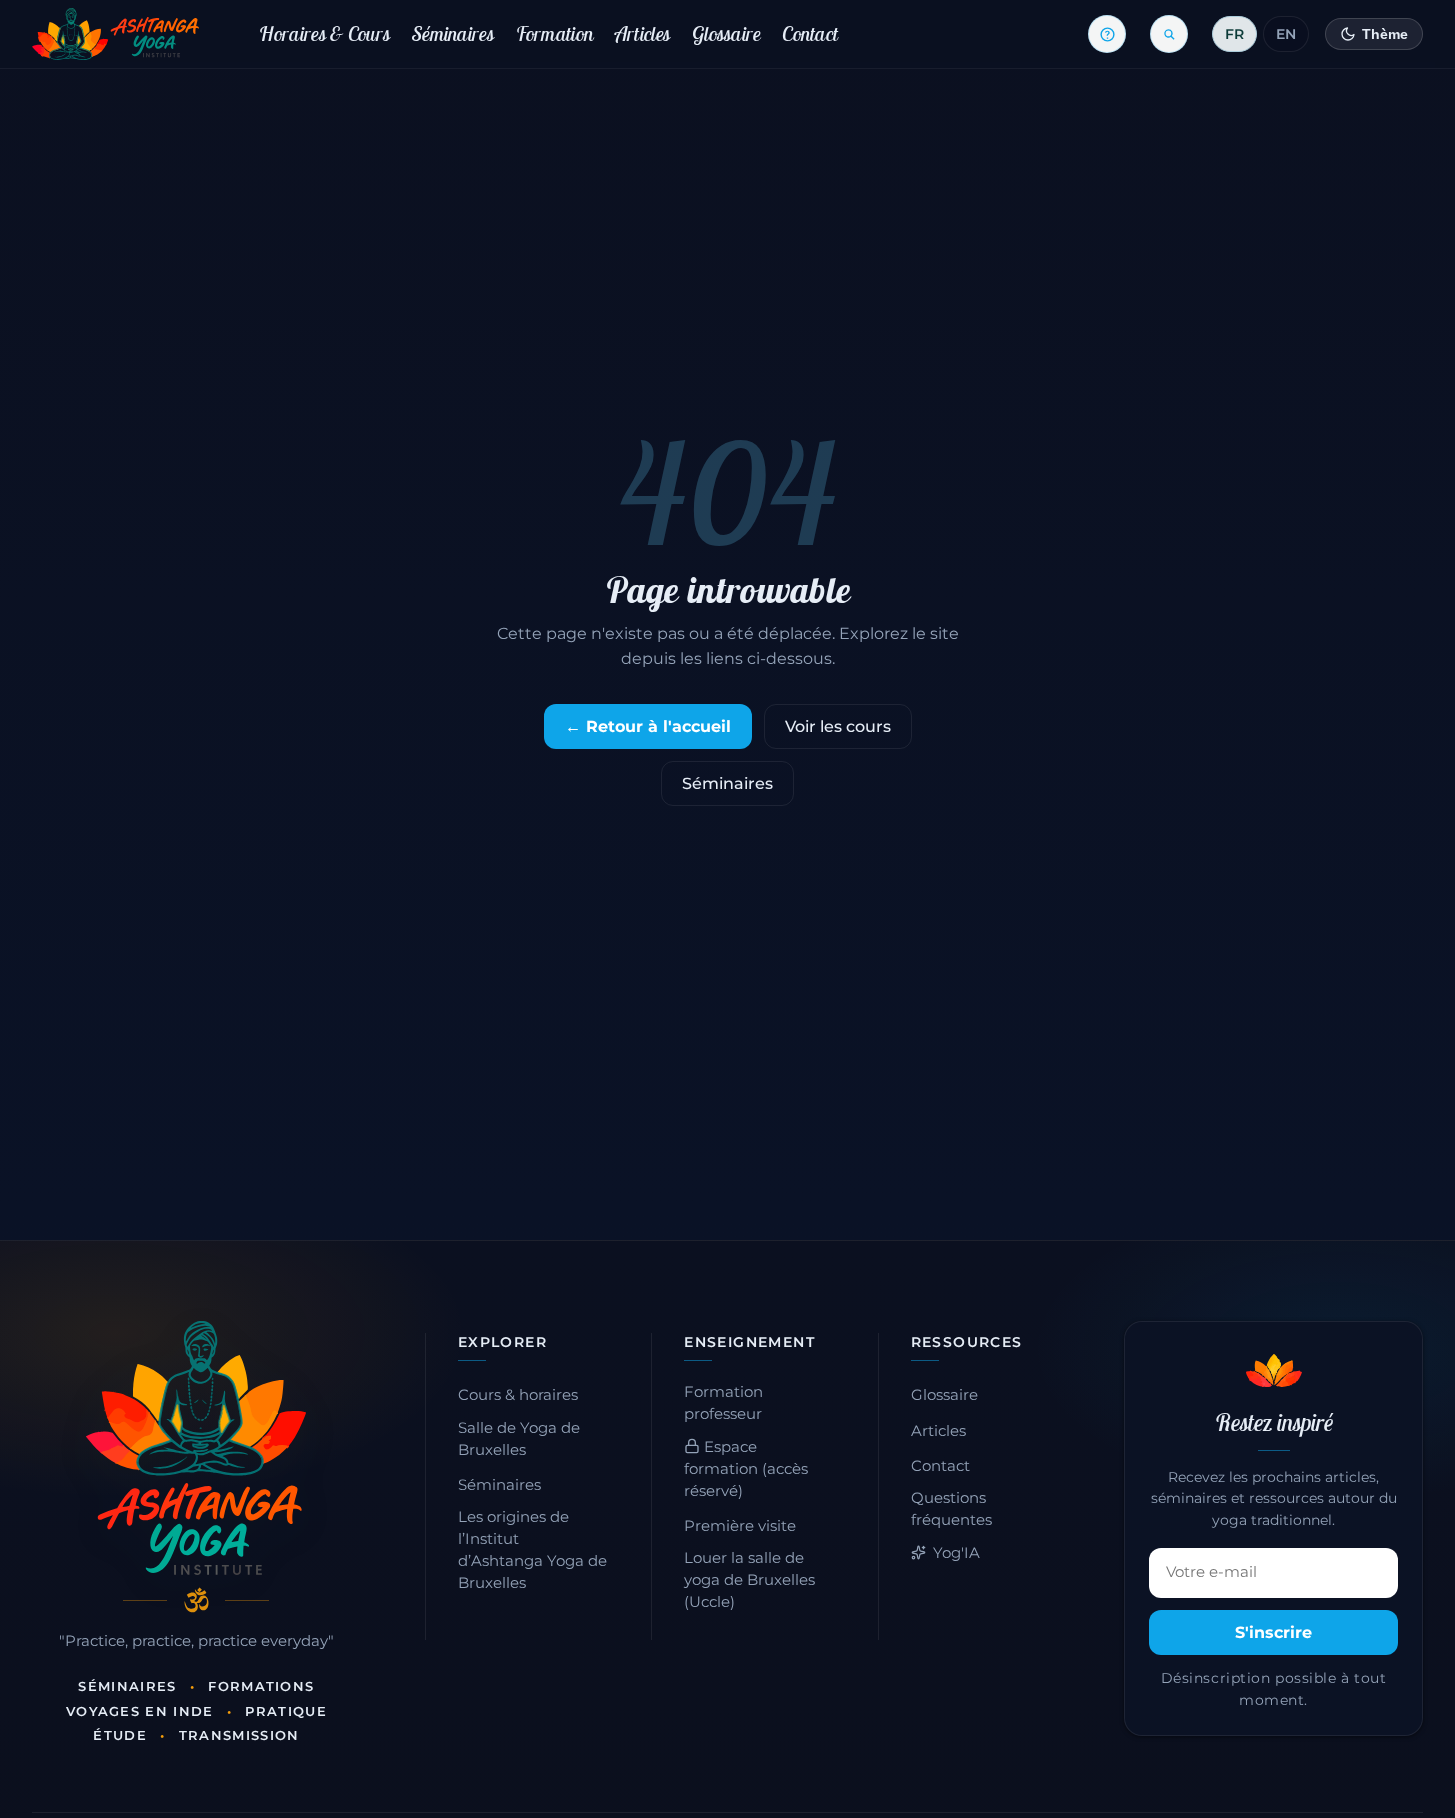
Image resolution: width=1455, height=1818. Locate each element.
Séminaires (453, 33)
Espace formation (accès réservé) (746, 1469)
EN (1286, 34)
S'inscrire (1273, 1632)
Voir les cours (838, 726)
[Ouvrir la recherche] (1169, 34)
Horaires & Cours (324, 33)
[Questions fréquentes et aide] (1107, 34)
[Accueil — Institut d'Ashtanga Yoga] (196, 1448)
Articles (642, 33)
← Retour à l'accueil (648, 726)
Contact (810, 33)
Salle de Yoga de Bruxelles (519, 1439)
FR (1234, 34)
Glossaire (726, 33)
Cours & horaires (518, 1395)
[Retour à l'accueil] (115, 34)
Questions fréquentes (951, 1509)
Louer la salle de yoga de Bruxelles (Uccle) (749, 1580)
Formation (555, 33)
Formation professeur (723, 1403)
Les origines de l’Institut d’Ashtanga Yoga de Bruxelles (532, 1550)
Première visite (740, 1526)
